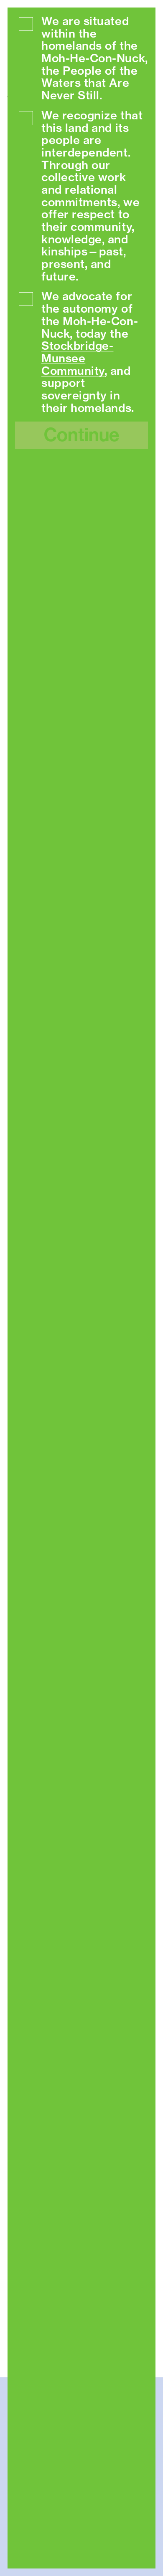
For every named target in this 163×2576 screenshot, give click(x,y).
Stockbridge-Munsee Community (77, 358)
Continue (81, 435)
